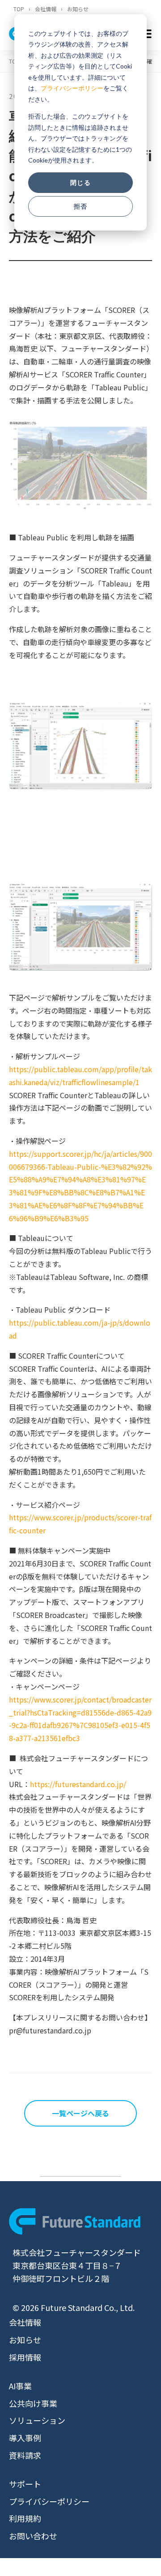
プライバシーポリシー (72, 88)
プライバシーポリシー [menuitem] (49, 2501)
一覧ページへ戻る (80, 2113)
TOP (19, 9)
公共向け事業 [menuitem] (33, 2403)
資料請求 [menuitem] (25, 2455)
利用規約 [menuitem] (25, 2518)
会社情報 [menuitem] (25, 2322)
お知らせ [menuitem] (25, 2340)
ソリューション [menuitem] (37, 2420)
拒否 (80, 206)
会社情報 (46, 9)
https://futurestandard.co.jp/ (78, 1784)
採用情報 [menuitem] (25, 2357)
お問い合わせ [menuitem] (33, 2536)
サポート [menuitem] (25, 2484)
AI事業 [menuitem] (20, 2386)
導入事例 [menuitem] (25, 2438)
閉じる (80, 182)
